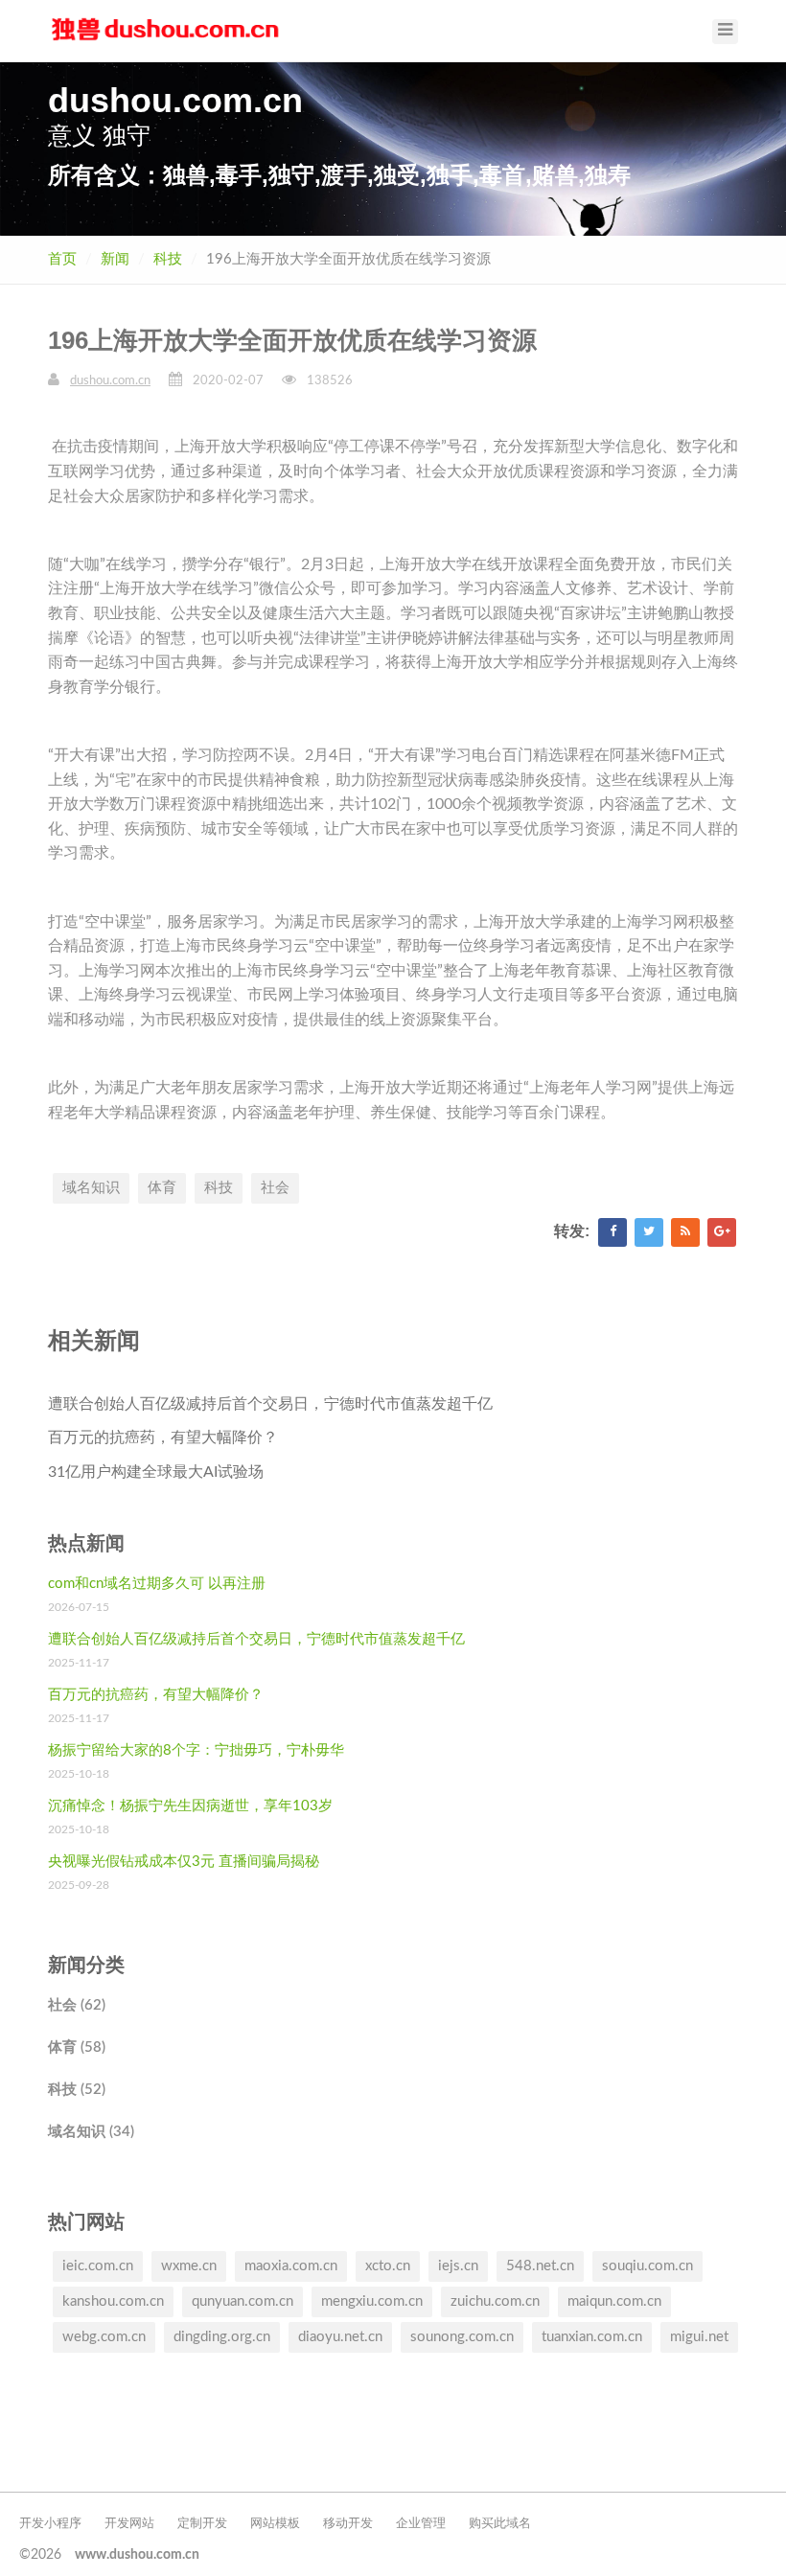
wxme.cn (189, 2266)
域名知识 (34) (91, 2132)
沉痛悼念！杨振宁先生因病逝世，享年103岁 (190, 1806)
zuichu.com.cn (495, 2301)
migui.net (699, 2337)
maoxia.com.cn (291, 2266)
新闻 (115, 259)
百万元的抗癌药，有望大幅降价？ (163, 1437)
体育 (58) (77, 2047)
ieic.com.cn (98, 2266)
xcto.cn (388, 2266)
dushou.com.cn (110, 381)
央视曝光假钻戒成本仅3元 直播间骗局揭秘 (184, 1862)
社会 (275, 1188)
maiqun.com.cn (614, 2301)
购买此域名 (500, 2524)
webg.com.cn (104, 2337)
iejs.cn (458, 2266)
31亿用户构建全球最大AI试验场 (156, 1472)
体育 (162, 1188)
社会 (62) (77, 2005)
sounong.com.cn (462, 2337)
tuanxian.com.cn (592, 2337)
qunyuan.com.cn (243, 2301)
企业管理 (421, 2524)
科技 (168, 259)
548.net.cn (540, 2266)
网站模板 (275, 2524)
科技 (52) (77, 2090)
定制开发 (202, 2524)
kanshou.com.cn (113, 2301)
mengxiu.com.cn (372, 2301)
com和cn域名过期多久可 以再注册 (157, 1584)
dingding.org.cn (222, 2337)
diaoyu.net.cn (340, 2337)
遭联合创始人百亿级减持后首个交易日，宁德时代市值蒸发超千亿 (270, 1404)
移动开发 (348, 2524)
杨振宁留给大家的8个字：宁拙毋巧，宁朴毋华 (196, 1750)
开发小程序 (50, 2524)
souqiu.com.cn (647, 2266)
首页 (62, 259)
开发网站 (129, 2524)
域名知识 (91, 1188)
